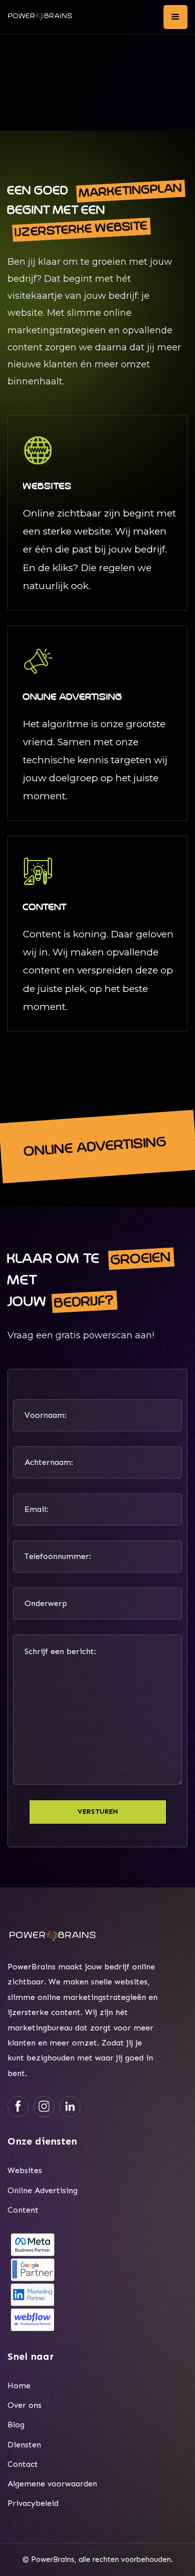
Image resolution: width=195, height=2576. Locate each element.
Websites (25, 2170)
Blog (16, 2425)
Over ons (24, 2405)
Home (19, 2386)
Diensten (24, 2445)
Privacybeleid (33, 2503)
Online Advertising (42, 2190)
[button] (175, 17)
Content (23, 2210)
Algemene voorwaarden (52, 2484)
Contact (23, 2464)
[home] (40, 17)
